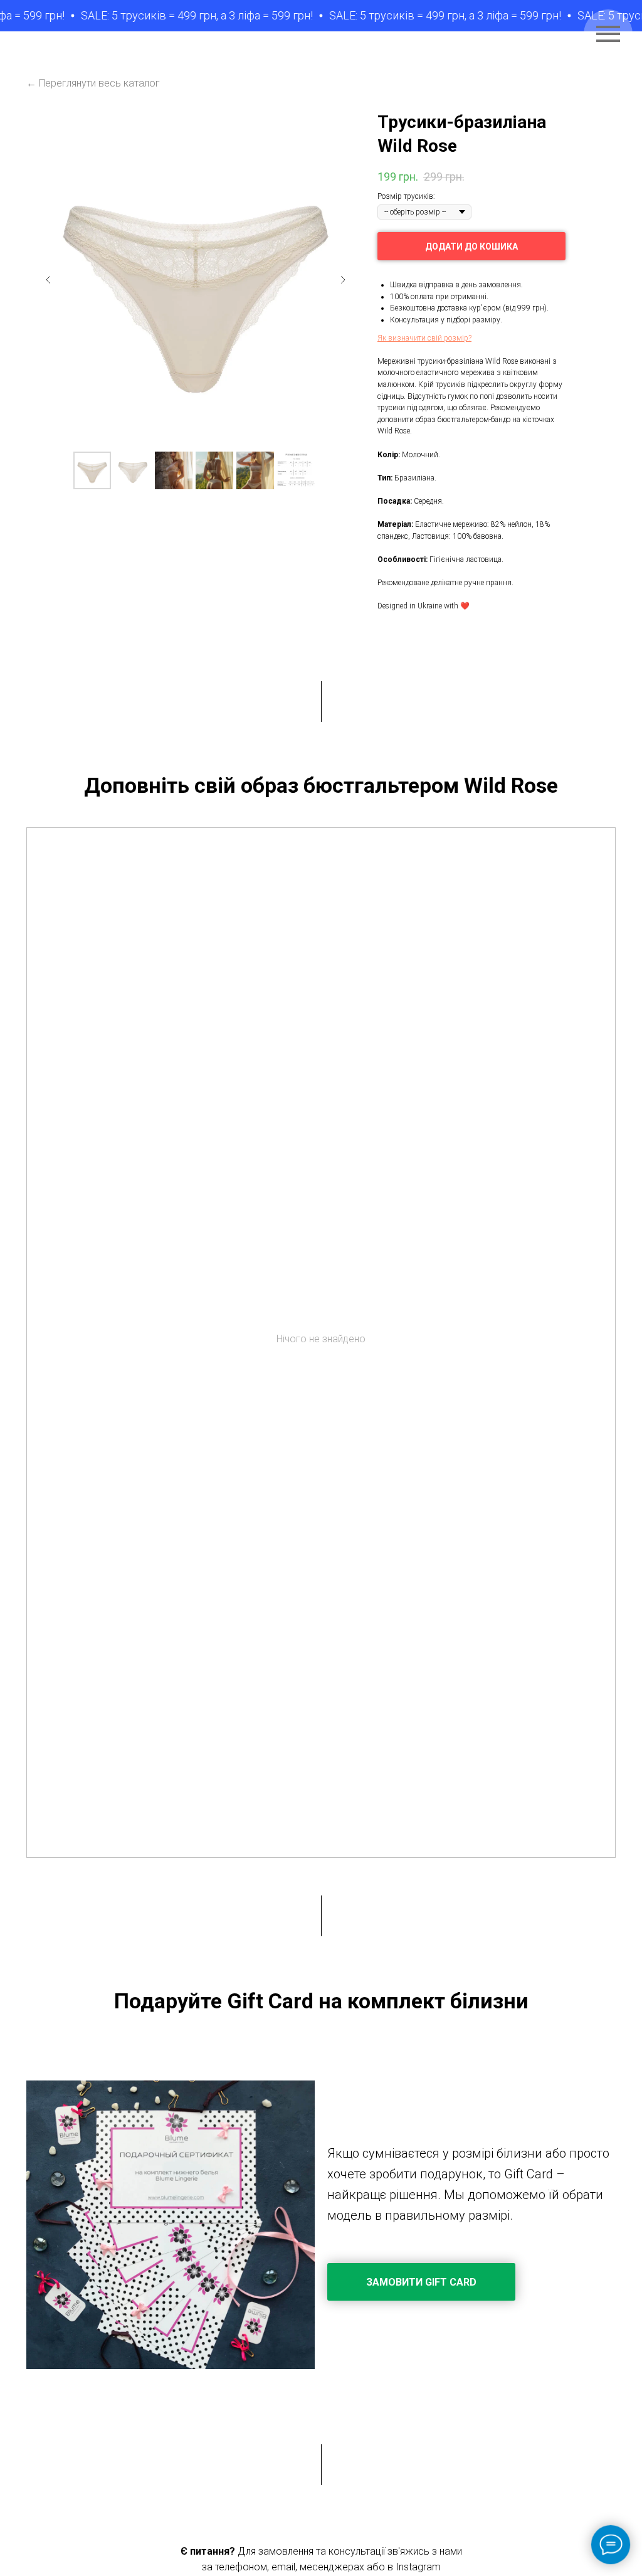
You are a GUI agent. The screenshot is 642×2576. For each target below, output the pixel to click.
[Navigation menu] (608, 34)
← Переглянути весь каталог (93, 83)
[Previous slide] (48, 280)
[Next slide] (343, 280)
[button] (424, 338)
